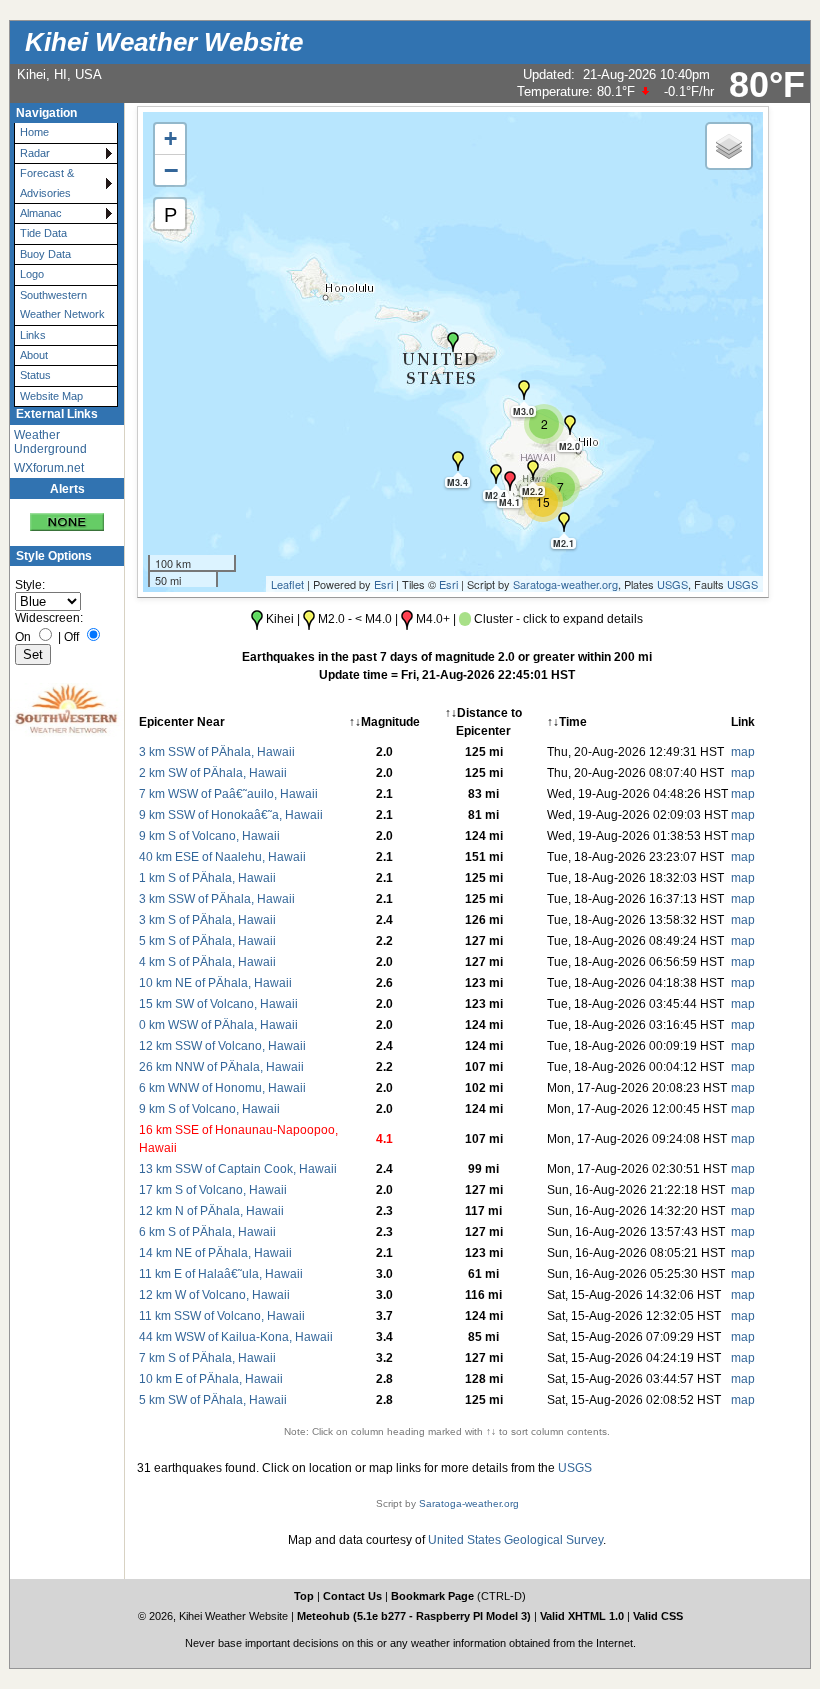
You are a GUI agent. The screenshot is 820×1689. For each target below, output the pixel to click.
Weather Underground (50, 442)
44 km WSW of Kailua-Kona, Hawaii (236, 1337)
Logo (32, 274)
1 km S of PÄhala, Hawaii (207, 878)
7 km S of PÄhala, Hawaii (207, 1358)
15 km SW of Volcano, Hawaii (218, 1004)
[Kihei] (453, 342)
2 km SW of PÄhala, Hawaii (213, 773)
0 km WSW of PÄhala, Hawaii (218, 1025)
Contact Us (352, 1596)
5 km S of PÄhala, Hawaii (207, 941)
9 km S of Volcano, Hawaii (209, 836)
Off (71, 637)
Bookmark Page (432, 1596)
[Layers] (729, 146)
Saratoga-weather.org (565, 584)
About (34, 355)
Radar (35, 153)
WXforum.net (49, 468)
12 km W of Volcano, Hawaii (214, 1295)
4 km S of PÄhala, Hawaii (207, 962)
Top (304, 1596)
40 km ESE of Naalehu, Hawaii (222, 857)
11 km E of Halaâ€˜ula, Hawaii (221, 1274)
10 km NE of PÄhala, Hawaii (215, 983)
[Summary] (67, 515)
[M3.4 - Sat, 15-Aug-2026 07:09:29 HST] (458, 461)
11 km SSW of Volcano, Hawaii (222, 1316)
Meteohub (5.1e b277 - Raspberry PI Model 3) (415, 1616)
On (23, 637)
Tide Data (43, 233)
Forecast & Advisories (47, 182)
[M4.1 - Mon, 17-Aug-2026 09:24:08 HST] (510, 481)
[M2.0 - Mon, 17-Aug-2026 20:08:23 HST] (570, 425)
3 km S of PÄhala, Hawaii (207, 920)
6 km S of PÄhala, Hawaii (207, 1232)
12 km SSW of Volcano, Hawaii (222, 1046)
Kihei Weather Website (164, 42)
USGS (672, 584)
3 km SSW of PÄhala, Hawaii (217, 752)
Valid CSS (658, 1616)
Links (33, 335)
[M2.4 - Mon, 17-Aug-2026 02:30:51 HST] (496, 474)
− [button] (171, 170)
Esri (383, 584)
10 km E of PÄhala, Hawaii (211, 1379)
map (743, 752)
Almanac (41, 213)
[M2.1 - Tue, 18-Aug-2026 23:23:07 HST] (564, 522)
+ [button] (170, 138)
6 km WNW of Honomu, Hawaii (222, 1088)
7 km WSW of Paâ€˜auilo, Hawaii (228, 794)
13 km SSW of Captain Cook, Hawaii (238, 1169)
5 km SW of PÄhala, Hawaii (213, 1400)
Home (34, 132)
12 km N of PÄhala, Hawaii (211, 1211)
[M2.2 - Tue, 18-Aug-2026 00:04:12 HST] (533, 470)
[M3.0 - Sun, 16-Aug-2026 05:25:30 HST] (524, 390)
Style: (30, 585)
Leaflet (287, 584)
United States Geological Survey (515, 1540)
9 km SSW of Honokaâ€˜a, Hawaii (231, 815)
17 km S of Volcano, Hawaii (213, 1190)
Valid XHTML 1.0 (582, 1616)
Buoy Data (45, 254)
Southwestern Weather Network (62, 304)
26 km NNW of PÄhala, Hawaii (221, 1067)
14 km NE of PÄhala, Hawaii (215, 1253)
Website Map (51, 396)
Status (35, 375)
